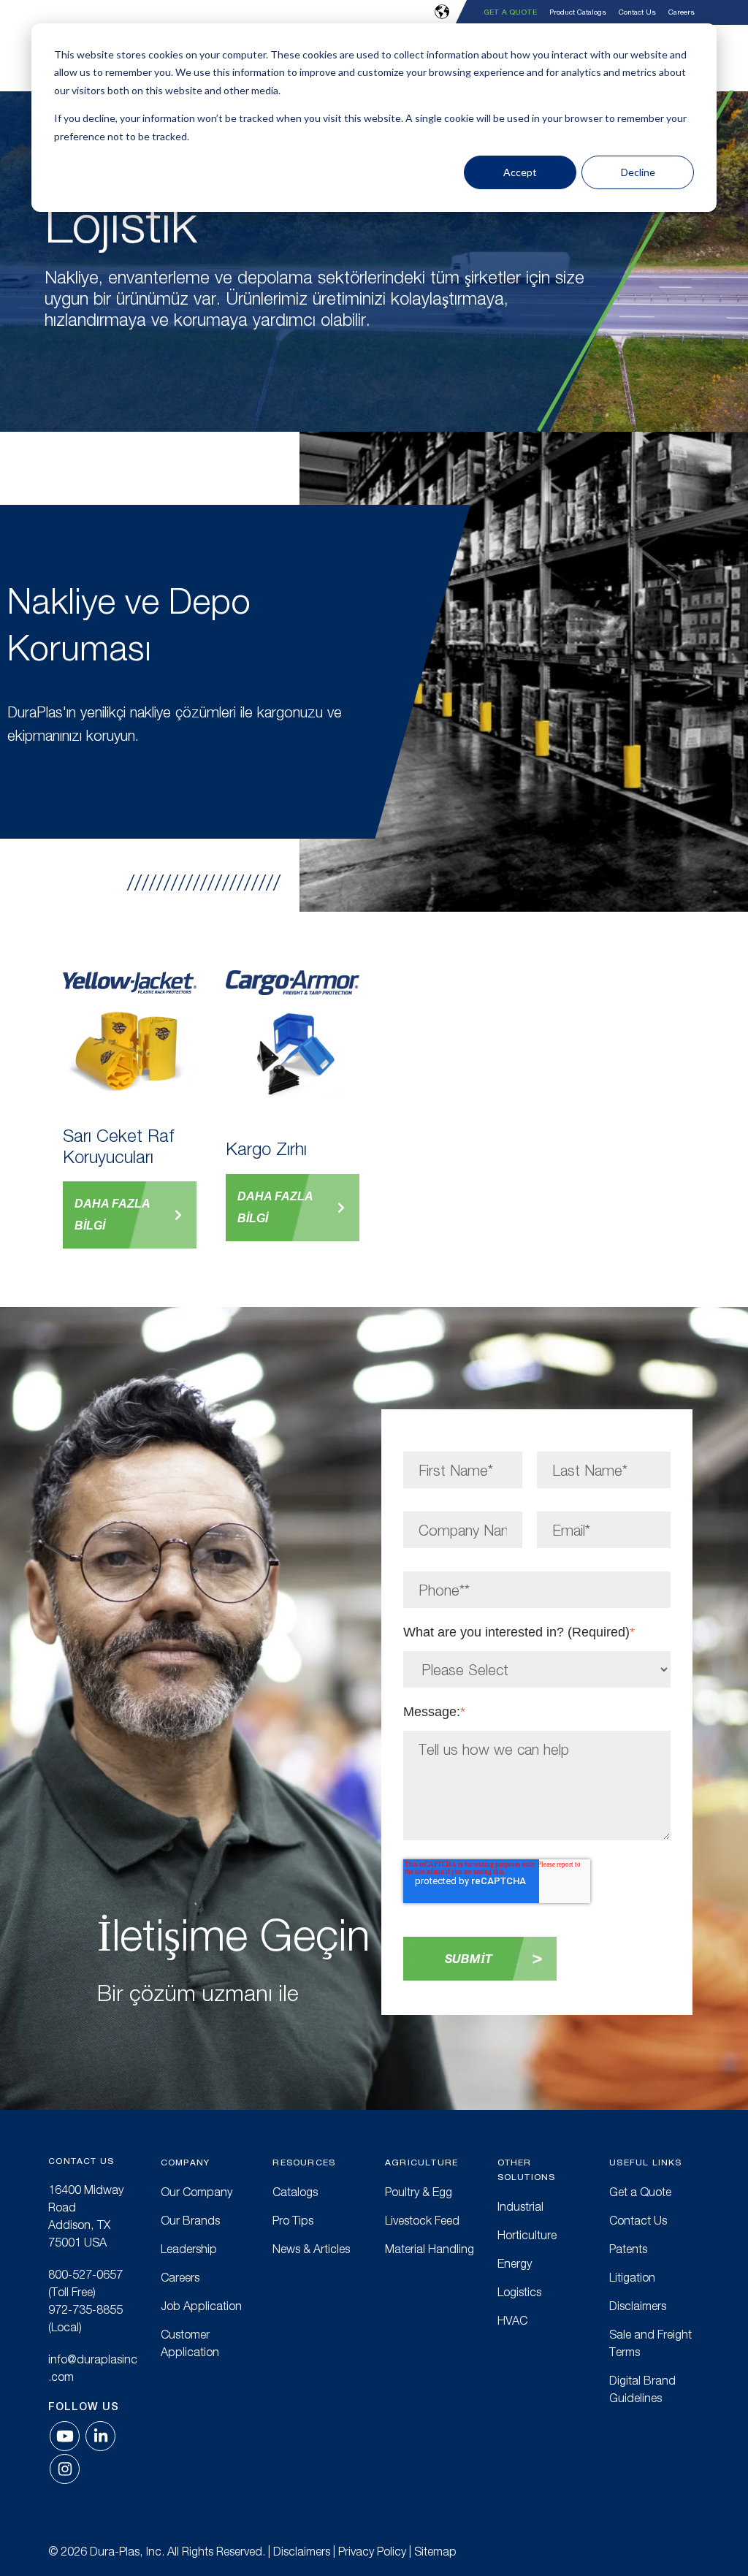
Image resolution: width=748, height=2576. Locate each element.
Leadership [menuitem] (189, 2249)
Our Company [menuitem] (196, 2192)
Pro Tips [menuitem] (293, 2220)
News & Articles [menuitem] (311, 2249)
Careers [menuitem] (682, 12)
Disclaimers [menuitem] (638, 2306)
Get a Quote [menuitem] (510, 12)
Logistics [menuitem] (519, 2292)
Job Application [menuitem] (201, 2306)
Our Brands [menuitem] (190, 2220)
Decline (638, 172)
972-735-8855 (85, 2309)
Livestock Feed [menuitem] (422, 2220)
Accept (520, 172)
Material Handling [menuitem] (430, 2249)
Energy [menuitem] (515, 2263)
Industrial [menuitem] (520, 2206)
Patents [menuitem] (628, 2249)
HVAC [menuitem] (512, 2320)
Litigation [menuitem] (632, 2277)
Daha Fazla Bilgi (112, 1215)
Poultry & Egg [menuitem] (419, 2192)
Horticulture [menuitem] (527, 2235)
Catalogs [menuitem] (295, 2192)
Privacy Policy (372, 2551)
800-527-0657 (85, 2274)
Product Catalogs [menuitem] (578, 12)
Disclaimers (302, 2551)
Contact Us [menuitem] (637, 12)
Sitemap (435, 2551)
